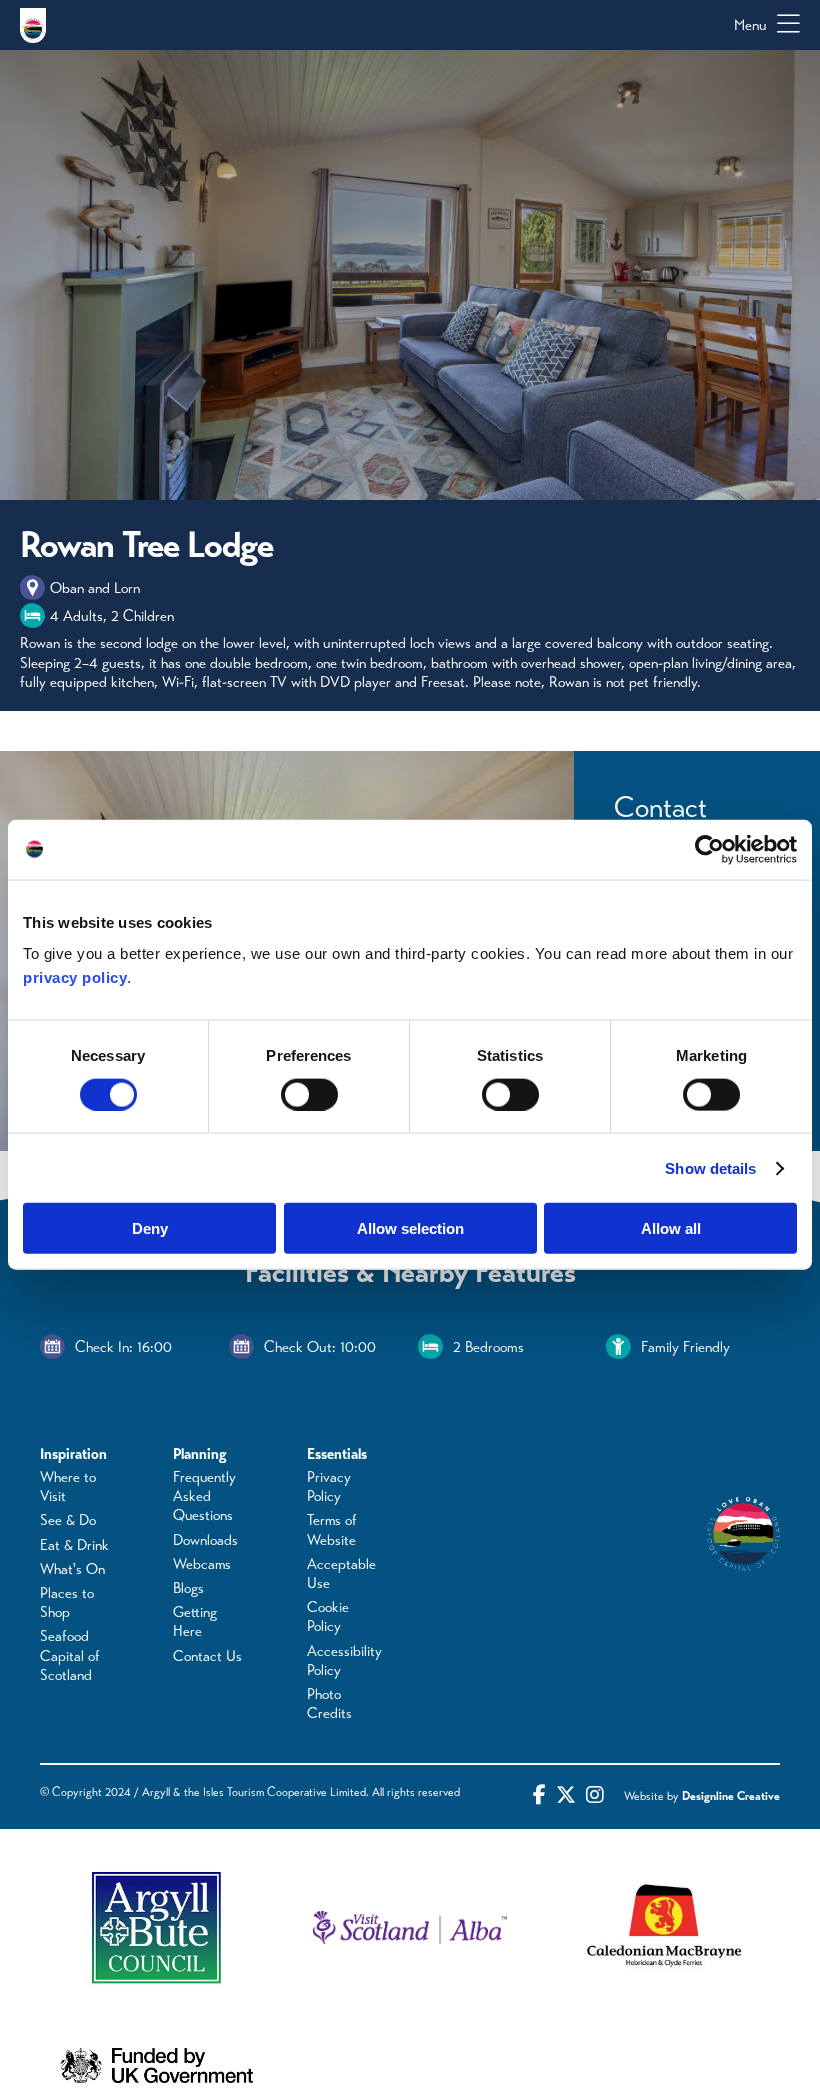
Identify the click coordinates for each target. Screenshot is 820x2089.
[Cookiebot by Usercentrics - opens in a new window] (709, 849)
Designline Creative (731, 1796)
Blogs (188, 1588)
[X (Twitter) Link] (566, 1796)
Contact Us (207, 1656)
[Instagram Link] (595, 1796)
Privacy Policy (329, 1486)
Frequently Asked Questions (204, 1496)
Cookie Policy (328, 1616)
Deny (150, 1228)
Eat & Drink (74, 1545)
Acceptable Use (341, 1573)
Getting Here (195, 1621)
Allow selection (410, 1228)
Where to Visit (68, 1486)
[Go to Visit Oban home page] (33, 25)
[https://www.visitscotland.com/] (409, 1928)
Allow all (671, 1228)
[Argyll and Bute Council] (156, 1928)
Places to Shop (67, 1602)
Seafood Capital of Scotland (70, 1655)
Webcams (202, 1564)
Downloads (205, 1540)
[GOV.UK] (156, 2065)
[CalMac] (663, 1928)
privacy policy (75, 977)
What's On (72, 1569)
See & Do (68, 1520)
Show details (710, 1167)
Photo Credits (329, 1703)
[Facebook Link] (539, 1796)
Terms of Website (332, 1529)
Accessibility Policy (344, 1660)
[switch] (309, 1094)
